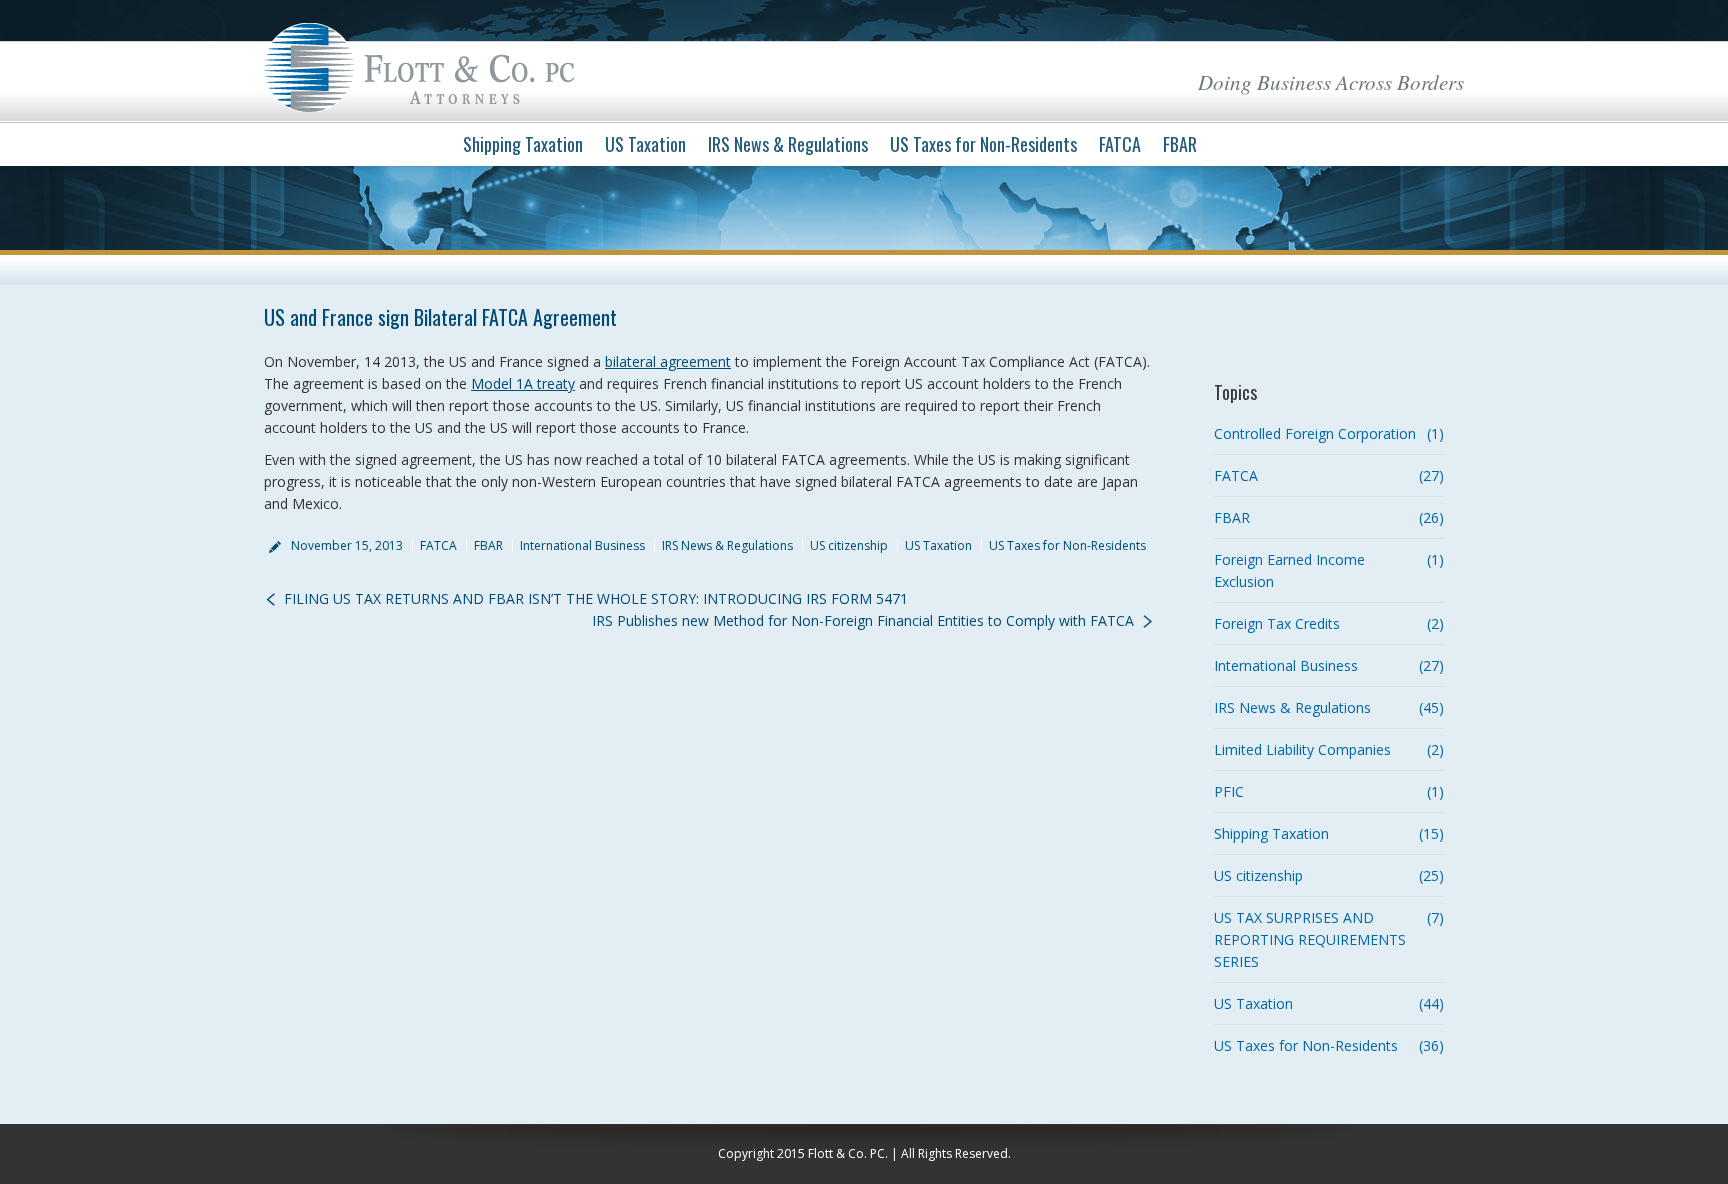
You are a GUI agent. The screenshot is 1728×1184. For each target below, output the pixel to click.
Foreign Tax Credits (1277, 623)
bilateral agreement (668, 361)
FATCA (438, 545)
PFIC (1229, 791)
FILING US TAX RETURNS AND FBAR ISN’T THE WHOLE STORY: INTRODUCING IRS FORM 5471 (596, 598)
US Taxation (938, 545)
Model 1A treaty (523, 383)
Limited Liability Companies (1302, 749)
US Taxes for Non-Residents (1067, 545)
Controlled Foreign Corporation (1315, 433)
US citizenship (849, 545)
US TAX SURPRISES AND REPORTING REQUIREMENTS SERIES (1310, 939)
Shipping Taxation (1271, 833)
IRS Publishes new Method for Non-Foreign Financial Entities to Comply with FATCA (863, 620)
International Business (582, 545)
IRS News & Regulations (727, 545)
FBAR (488, 545)
